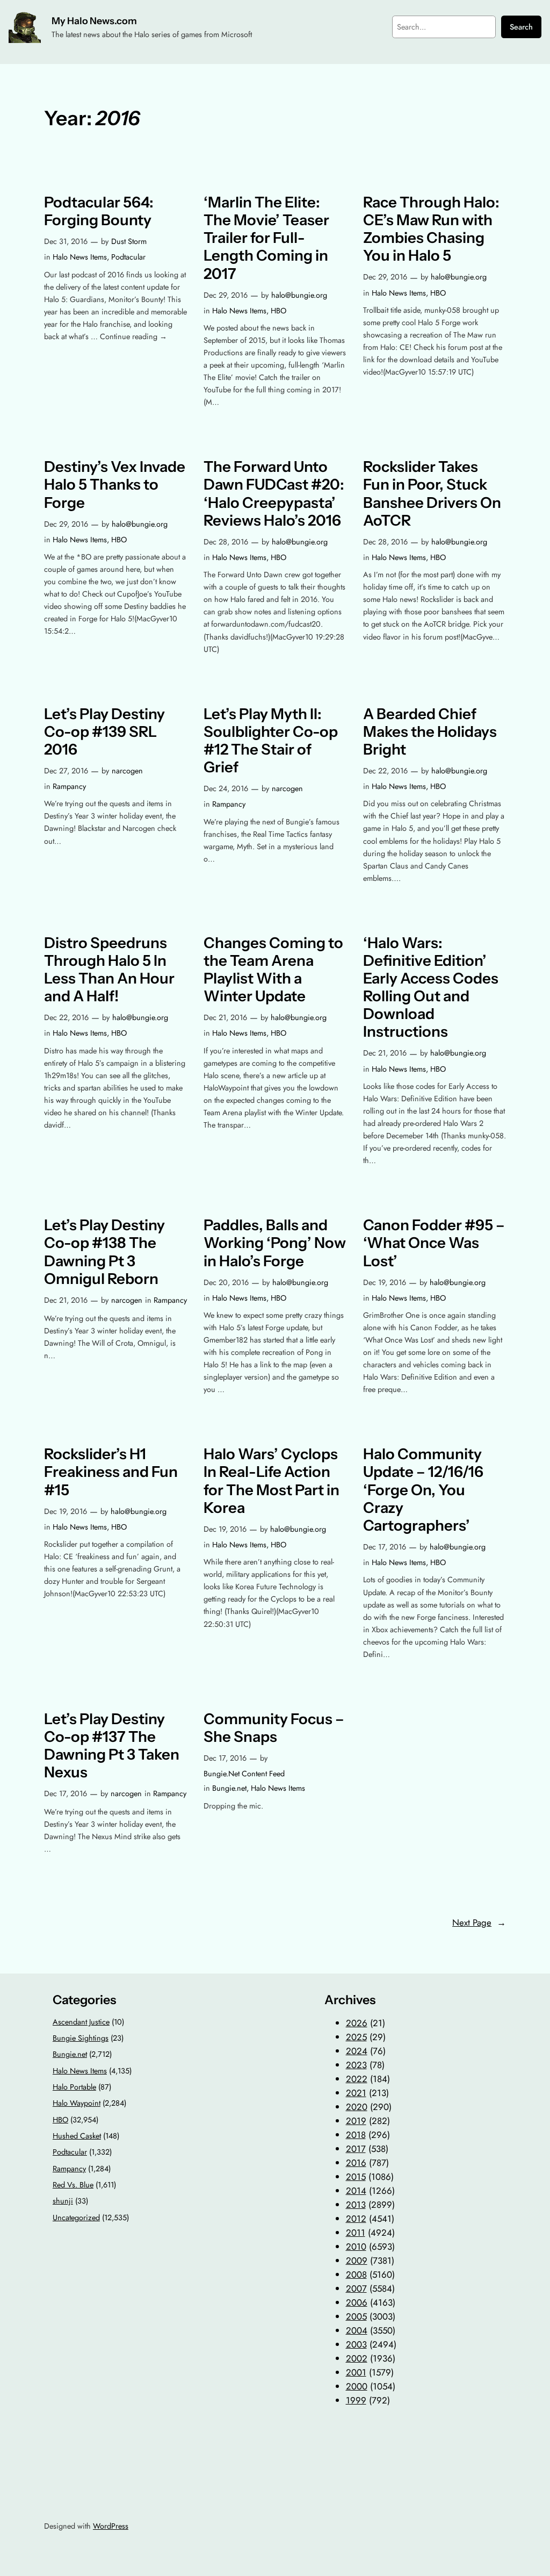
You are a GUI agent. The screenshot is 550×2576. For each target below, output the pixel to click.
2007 (356, 2288)
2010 (356, 2247)
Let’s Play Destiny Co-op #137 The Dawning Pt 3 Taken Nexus (112, 1746)
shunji (63, 2201)
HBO (278, 311)
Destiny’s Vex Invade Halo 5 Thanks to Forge (115, 485)
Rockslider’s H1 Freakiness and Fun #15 (111, 1472)
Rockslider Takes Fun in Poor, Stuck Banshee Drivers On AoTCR (432, 493)
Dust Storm (129, 241)
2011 (356, 2233)
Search (521, 27)
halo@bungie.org (299, 295)
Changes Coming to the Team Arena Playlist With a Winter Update (273, 970)
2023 (356, 2065)
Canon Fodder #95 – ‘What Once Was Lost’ (434, 1243)
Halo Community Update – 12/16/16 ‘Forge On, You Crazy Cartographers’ (423, 1490)
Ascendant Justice (81, 2022)
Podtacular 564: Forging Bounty (99, 211)
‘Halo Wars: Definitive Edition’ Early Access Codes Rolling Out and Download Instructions (431, 988)
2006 (357, 2302)
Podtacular (128, 257)
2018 (356, 2135)
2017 (356, 2149)
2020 (357, 2107)
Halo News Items (80, 257)
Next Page (479, 1922)
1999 (356, 2400)
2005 (356, 2316)
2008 (356, 2274)
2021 (356, 2093)
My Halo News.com (94, 21)
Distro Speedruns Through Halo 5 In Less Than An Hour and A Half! (109, 970)
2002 (357, 2358)
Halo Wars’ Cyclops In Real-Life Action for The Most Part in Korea (272, 1481)
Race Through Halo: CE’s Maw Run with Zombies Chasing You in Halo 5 (431, 229)
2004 (357, 2330)
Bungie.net (229, 1788)
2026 (357, 2023)
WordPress (111, 2526)
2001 (356, 2372)
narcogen (127, 771)
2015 (356, 2177)
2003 (356, 2344)
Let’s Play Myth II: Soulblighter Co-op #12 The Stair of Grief (271, 741)
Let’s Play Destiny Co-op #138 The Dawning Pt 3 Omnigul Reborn (104, 1252)
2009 (357, 2261)
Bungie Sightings (81, 2038)
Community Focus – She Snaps (274, 1728)
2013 (356, 2205)
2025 (356, 2037)
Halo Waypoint (77, 2103)
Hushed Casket (77, 2136)
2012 (356, 2219)
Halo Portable (74, 2087)
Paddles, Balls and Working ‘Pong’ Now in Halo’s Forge (275, 1243)
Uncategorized (76, 2218)
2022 (357, 2079)
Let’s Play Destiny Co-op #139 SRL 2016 (104, 732)
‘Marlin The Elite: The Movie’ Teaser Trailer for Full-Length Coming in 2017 (266, 238)
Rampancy (69, 786)
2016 (356, 2163)
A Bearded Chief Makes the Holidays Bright (430, 732)
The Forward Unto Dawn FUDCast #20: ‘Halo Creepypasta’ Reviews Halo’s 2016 (274, 493)
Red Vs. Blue (73, 2185)
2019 (356, 2121)
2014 (356, 2191)
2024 (357, 2051)
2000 (357, 2386)
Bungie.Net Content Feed (244, 1774)
